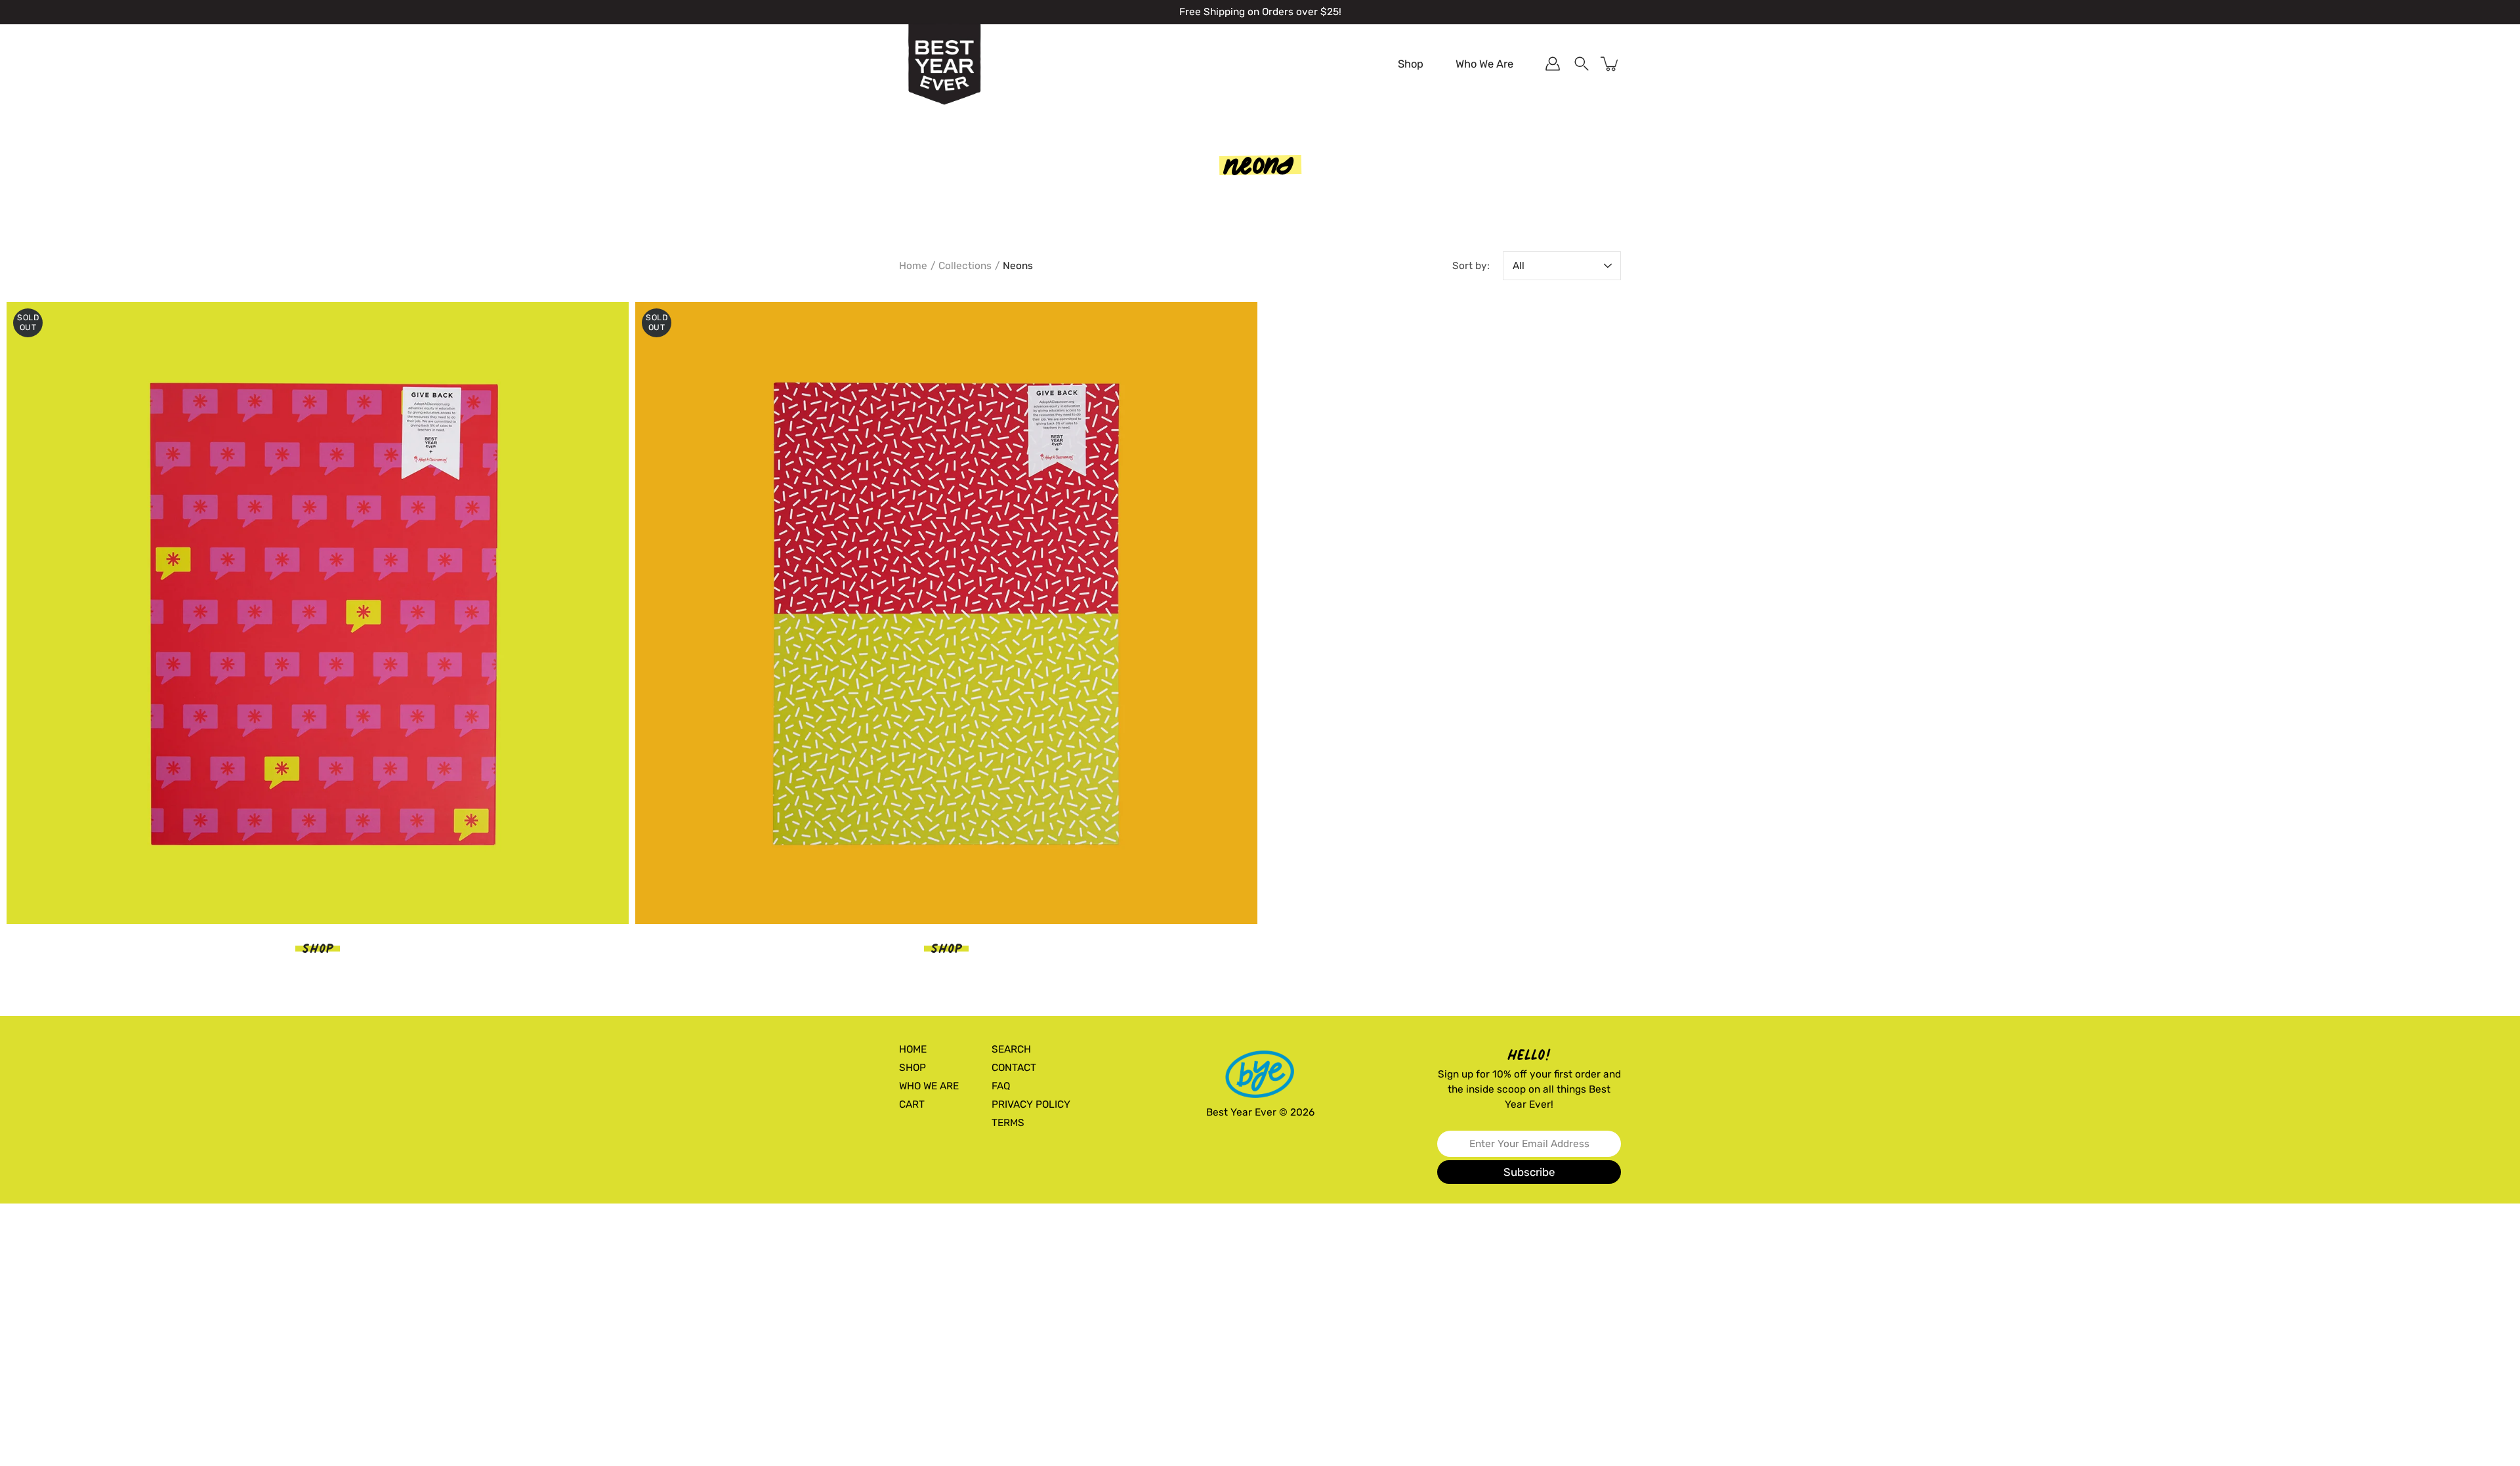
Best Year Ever (1241, 1112)
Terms (1008, 1123)
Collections (965, 266)
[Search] (1582, 64)
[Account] (1553, 64)
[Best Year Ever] (945, 65)
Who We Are (1484, 64)
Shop (1411, 64)
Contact (1014, 1068)
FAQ (1001, 1086)
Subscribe (1529, 1172)
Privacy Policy (1031, 1104)
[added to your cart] (1610, 64)
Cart (912, 1104)
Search (1011, 1049)
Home (913, 266)
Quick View (318, 613)
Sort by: (1471, 266)
